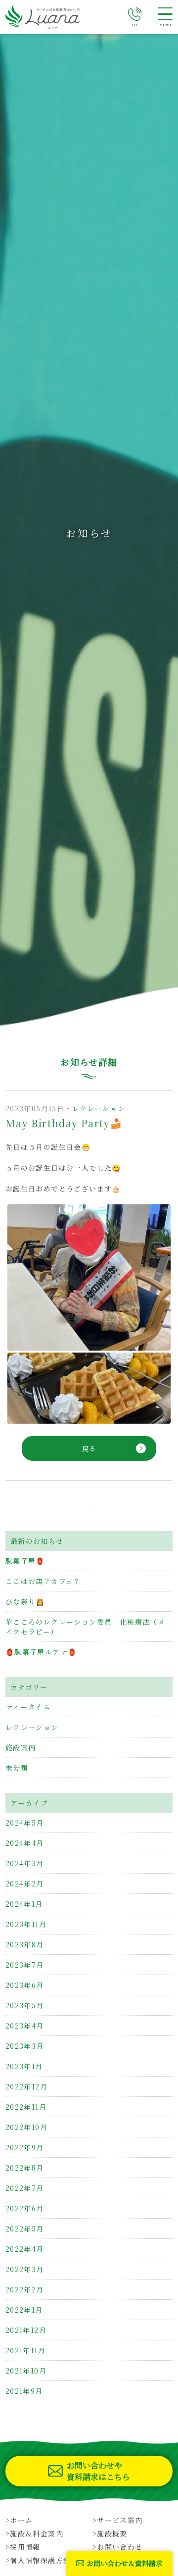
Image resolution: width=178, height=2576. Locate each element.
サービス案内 (120, 2520)
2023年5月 (25, 2005)
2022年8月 (25, 2168)
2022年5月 (25, 2229)
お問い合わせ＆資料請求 (125, 2563)
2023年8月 (25, 1944)
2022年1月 (24, 2310)
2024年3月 (25, 1863)
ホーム (21, 2520)
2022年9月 (25, 2147)
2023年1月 (24, 2066)
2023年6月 (25, 1985)
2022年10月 (26, 2127)
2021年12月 (26, 2330)
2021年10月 (26, 2371)
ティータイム (28, 1707)
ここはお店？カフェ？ (43, 1581)
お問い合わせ (120, 2547)
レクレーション (99, 1108)
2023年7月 (25, 1965)
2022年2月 (25, 2289)
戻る (89, 1448)
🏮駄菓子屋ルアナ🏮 (41, 1652)
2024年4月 (25, 1843)
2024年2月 (25, 1883)
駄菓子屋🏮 (25, 1561)
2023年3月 (25, 2046)
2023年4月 (25, 2026)
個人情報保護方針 (40, 2560)
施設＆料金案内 (37, 2533)
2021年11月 (25, 2350)
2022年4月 (25, 2249)
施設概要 (112, 2533)
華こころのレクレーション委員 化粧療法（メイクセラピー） (85, 1627)
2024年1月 (24, 1904)
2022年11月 (26, 2107)
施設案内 (21, 1747)
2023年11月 (26, 1924)
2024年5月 (25, 1823)
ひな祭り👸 (25, 1601)
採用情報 (25, 2547)
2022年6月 (25, 2208)
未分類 (17, 1768)
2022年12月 (26, 2086)
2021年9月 (24, 2391)
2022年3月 (25, 2269)
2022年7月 (25, 2188)
